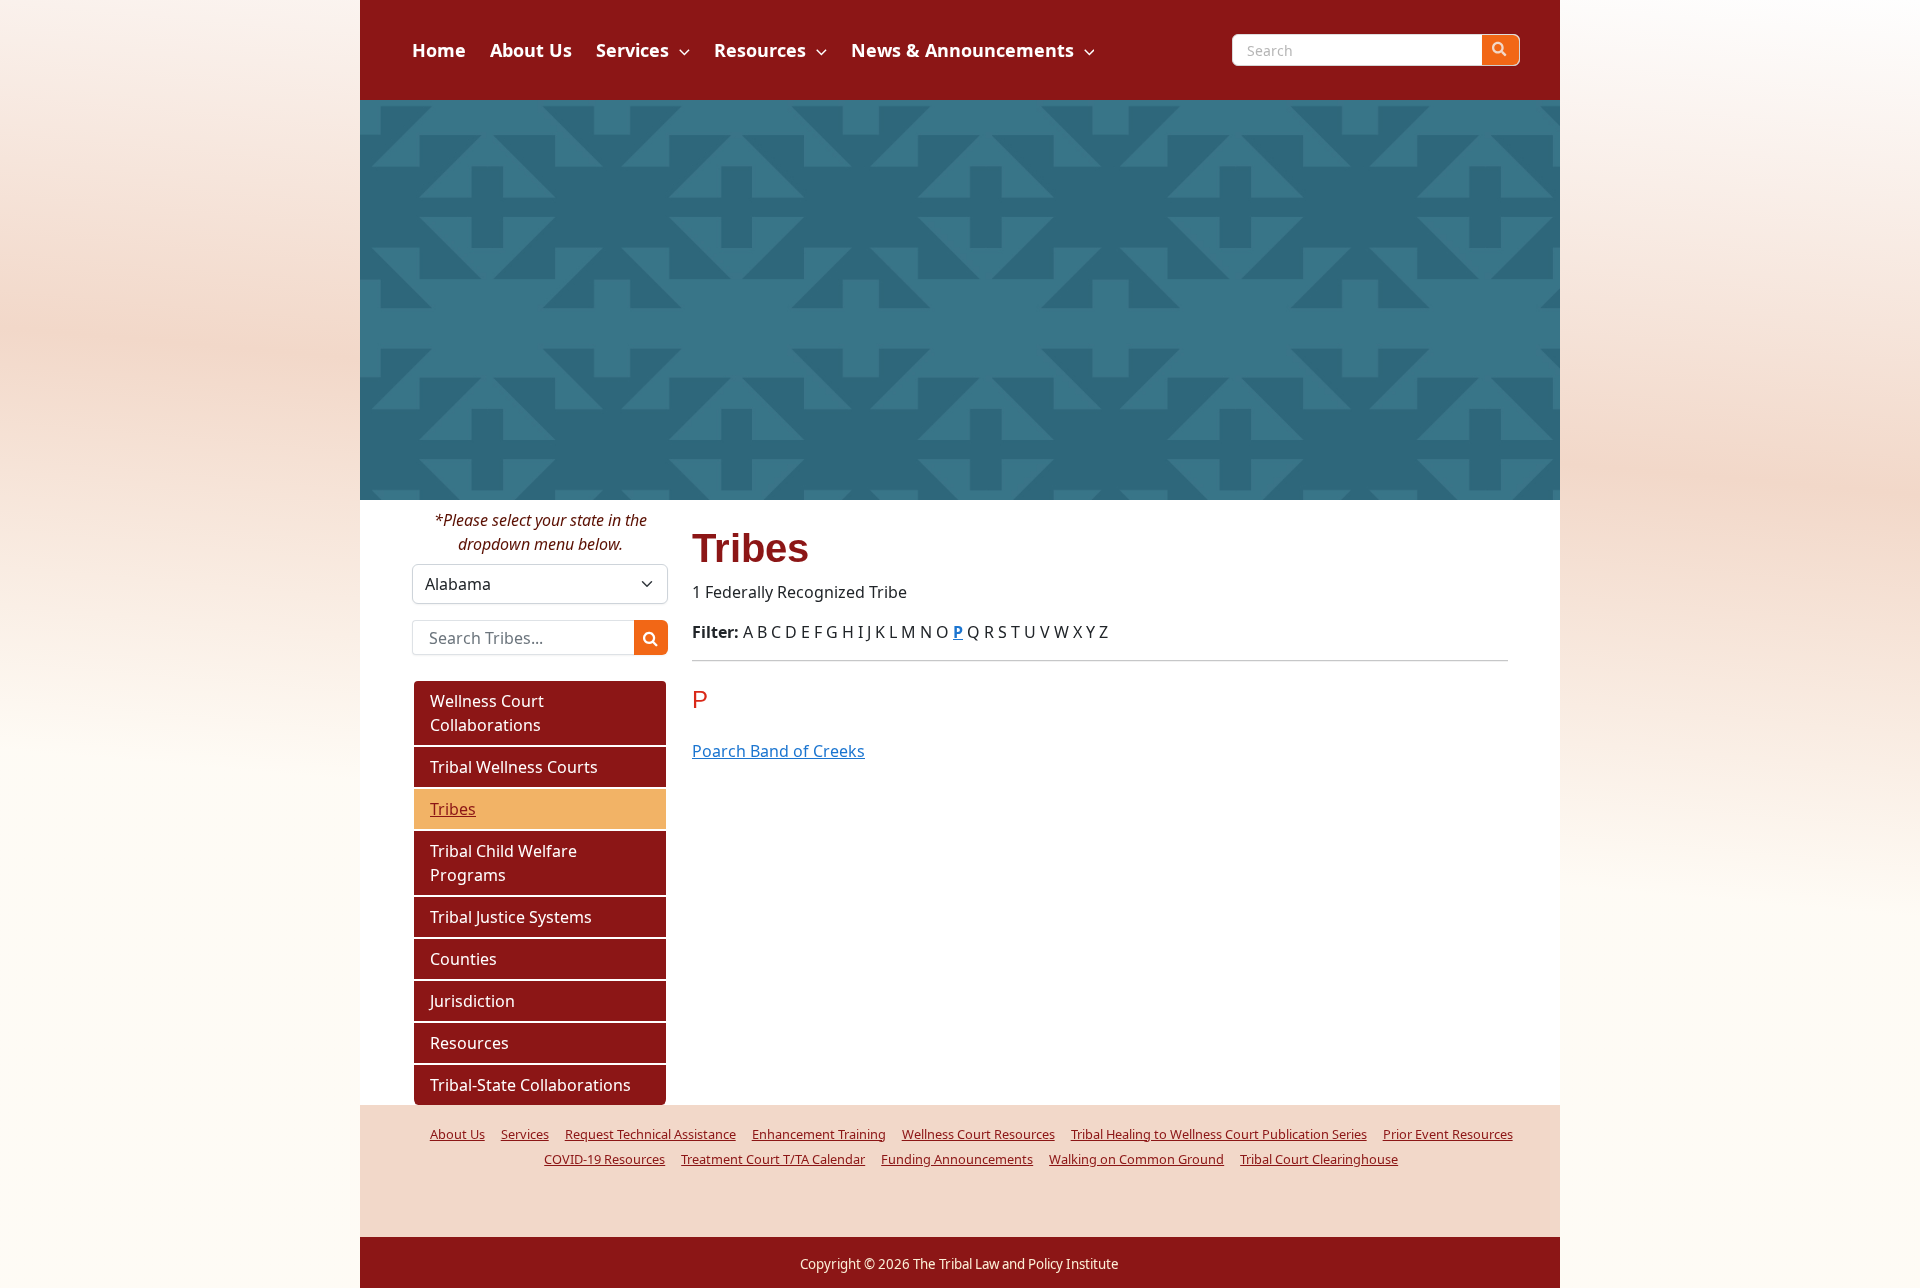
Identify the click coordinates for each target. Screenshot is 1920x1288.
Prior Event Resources (1448, 1134)
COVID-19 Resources (604, 1159)
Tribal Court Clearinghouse (1319, 1159)
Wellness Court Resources (978, 1134)
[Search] (1500, 50)
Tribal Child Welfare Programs (503, 863)
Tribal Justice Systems (511, 917)
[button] (679, 50)
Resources (469, 1043)
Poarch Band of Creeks (778, 751)
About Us (457, 1134)
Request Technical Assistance (650, 1134)
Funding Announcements (957, 1159)
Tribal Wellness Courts (514, 767)
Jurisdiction (472, 1001)
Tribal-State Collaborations (530, 1085)
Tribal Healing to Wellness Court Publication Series (1219, 1134)
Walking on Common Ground (1136, 1159)
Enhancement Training (819, 1134)
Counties (463, 959)
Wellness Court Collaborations (487, 713)
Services (525, 1134)
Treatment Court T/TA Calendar (773, 1159)
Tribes (453, 809)
